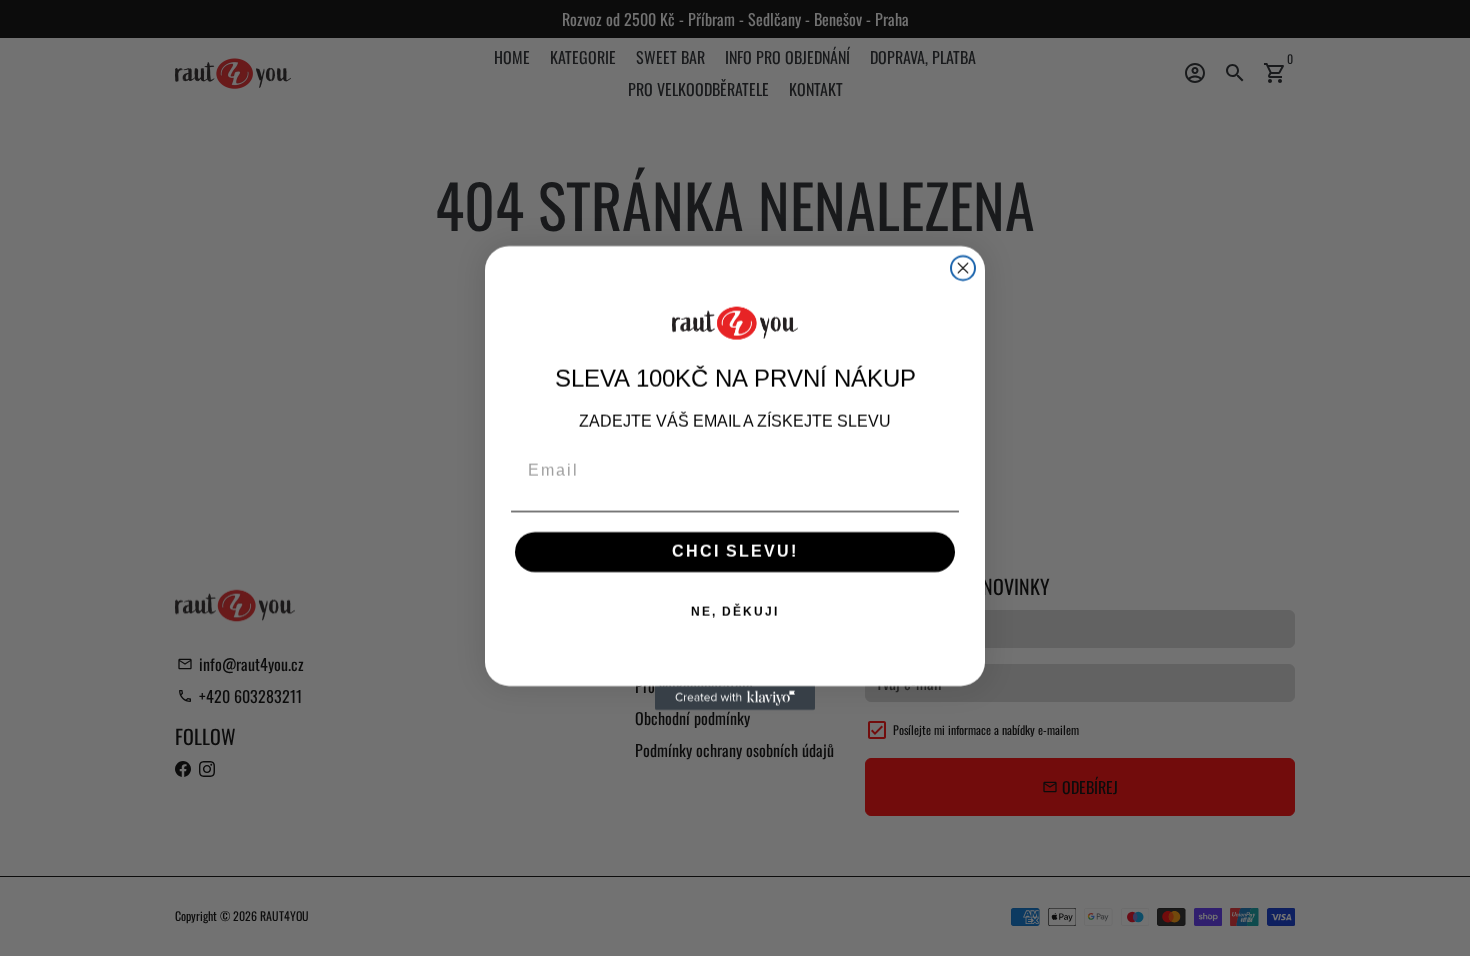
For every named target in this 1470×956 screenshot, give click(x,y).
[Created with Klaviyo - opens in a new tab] (735, 698)
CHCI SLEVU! (735, 551)
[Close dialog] (963, 268)
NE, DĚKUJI (735, 612)
